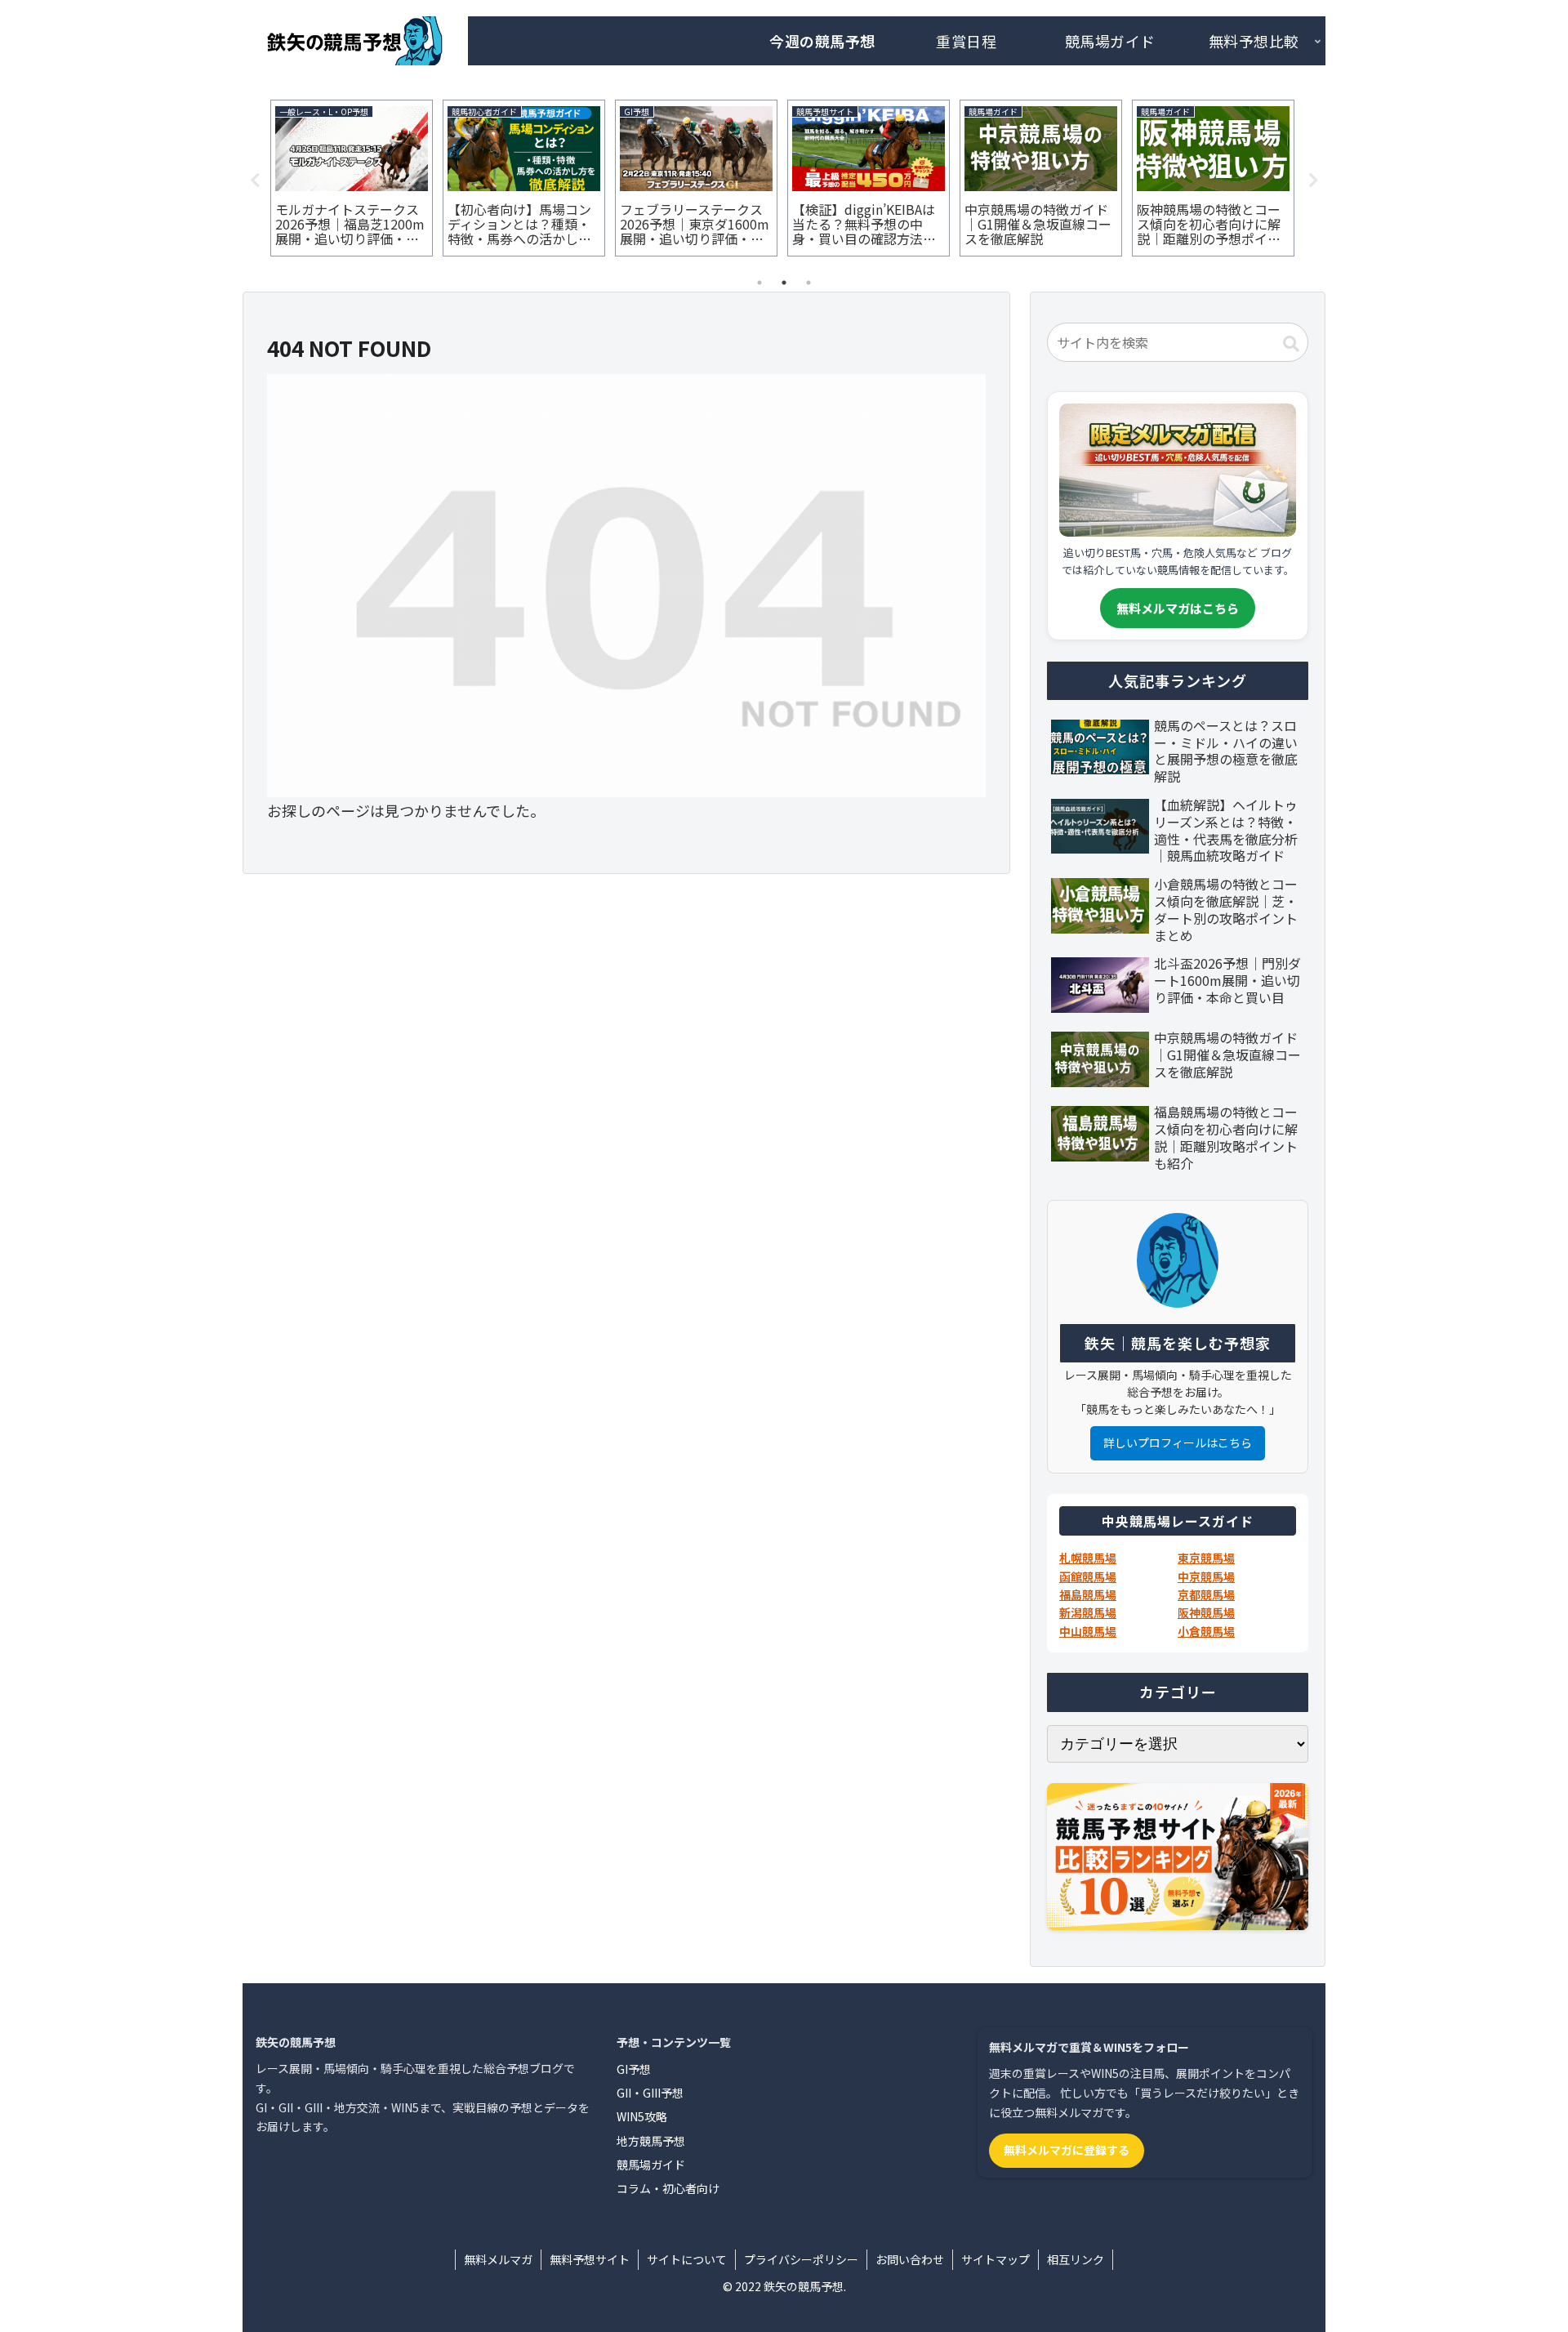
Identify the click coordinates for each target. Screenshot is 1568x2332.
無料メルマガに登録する (1067, 2150)
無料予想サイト (590, 2259)
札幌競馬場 (1088, 1558)
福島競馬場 (1088, 1594)
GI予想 (634, 2069)
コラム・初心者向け (668, 2188)
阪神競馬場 (1206, 1612)
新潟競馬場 (1088, 1612)
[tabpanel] (352, 178)
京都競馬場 (1206, 1594)
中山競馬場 (1088, 1631)
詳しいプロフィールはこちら (1178, 1442)
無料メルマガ (498, 2259)
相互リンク (1076, 2259)
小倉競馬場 (1206, 1631)
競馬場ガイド (651, 2165)
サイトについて (687, 2259)
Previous (255, 181)
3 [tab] (808, 283)
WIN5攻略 (642, 2116)
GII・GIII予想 (650, 2093)
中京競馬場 (1206, 1576)
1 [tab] (759, 283)
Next (1313, 181)
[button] (1291, 344)
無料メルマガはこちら (1178, 608)
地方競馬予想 (651, 2141)
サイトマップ (996, 2259)
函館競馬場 (1088, 1576)
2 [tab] (784, 283)
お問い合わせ (910, 2259)
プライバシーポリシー (801, 2259)
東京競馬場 (1206, 1558)
